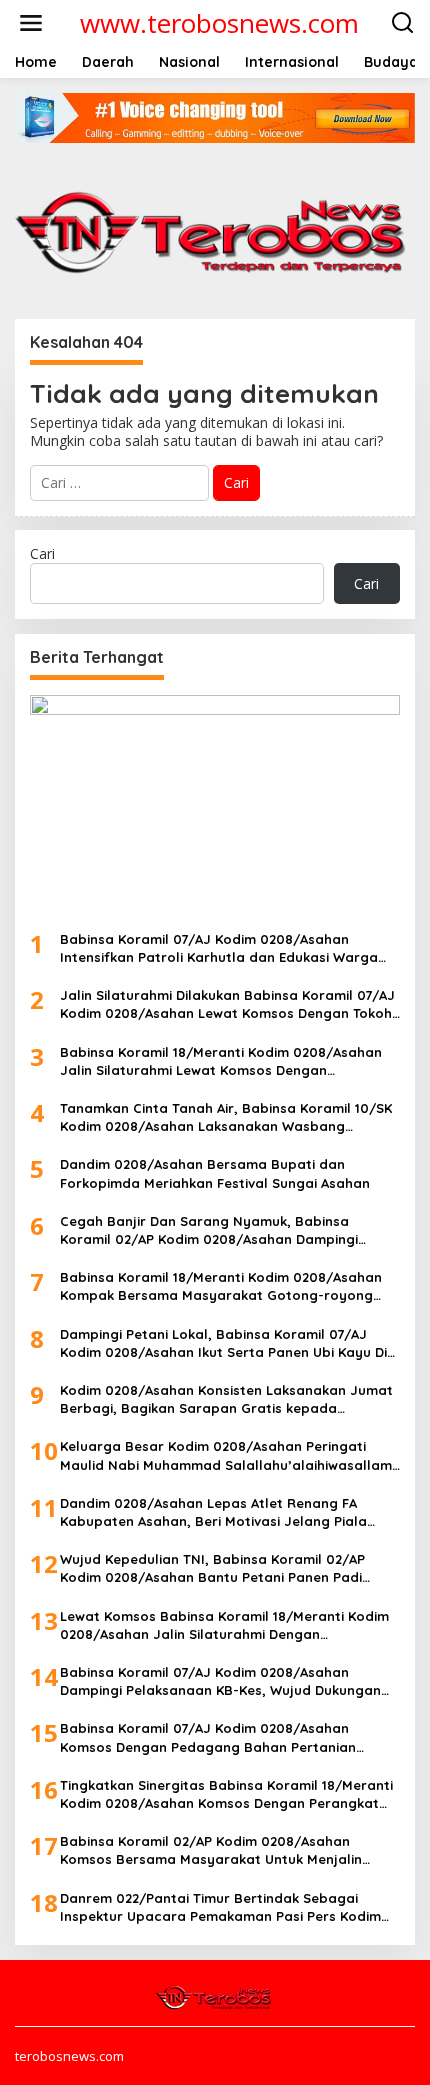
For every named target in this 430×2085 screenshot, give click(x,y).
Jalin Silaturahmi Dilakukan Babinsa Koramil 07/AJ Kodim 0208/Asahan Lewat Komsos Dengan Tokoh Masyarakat (227, 1004)
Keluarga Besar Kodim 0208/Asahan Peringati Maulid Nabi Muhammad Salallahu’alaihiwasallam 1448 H (226, 1455)
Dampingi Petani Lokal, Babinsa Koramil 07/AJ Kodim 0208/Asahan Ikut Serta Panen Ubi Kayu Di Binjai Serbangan (223, 1343)
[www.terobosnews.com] (214, 1996)
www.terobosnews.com (219, 23)
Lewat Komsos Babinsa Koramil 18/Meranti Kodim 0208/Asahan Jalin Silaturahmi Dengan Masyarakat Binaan (224, 1625)
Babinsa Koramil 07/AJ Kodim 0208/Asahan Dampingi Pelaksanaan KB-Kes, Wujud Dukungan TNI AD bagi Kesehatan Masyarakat (220, 1681)
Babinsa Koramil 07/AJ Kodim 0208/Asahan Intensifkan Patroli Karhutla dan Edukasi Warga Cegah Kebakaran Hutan (219, 948)
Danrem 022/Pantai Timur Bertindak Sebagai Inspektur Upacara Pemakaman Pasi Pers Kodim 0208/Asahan (220, 1907)
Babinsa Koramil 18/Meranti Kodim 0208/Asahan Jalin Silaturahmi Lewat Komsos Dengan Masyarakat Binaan (221, 1061)
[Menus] (31, 23)
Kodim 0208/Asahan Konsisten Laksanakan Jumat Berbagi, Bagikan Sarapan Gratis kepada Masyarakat (226, 1399)
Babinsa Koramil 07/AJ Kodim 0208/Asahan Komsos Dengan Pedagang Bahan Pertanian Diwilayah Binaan (208, 1737)
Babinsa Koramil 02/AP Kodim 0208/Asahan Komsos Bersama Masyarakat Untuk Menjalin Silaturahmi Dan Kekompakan (211, 1850)
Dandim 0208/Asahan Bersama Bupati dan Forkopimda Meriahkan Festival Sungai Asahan (215, 1173)
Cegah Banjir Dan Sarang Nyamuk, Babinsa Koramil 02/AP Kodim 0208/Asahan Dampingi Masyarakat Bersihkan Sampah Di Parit (209, 1230)
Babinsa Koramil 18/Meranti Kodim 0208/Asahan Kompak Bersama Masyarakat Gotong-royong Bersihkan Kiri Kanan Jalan (221, 1286)
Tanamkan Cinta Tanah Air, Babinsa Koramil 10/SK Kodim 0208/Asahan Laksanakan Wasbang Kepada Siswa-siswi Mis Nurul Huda (226, 1117)
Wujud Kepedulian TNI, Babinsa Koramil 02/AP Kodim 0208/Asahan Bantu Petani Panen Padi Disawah (212, 1568)
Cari (42, 553)
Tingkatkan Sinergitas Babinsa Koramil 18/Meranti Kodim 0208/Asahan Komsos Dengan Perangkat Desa (226, 1794)
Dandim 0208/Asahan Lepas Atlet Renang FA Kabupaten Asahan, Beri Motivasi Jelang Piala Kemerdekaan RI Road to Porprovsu (213, 1512)
